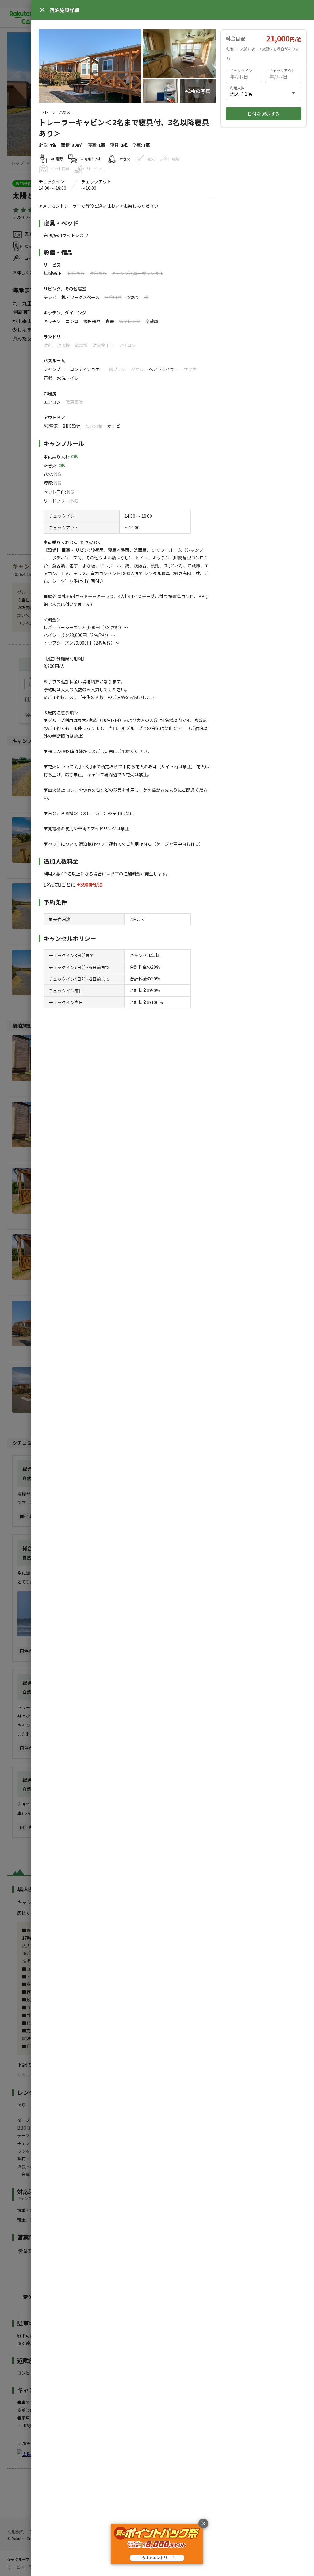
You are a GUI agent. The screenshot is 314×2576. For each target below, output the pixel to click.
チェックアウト (282, 70)
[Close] (42, 10)
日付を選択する (264, 114)
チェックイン (241, 70)
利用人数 (237, 88)
